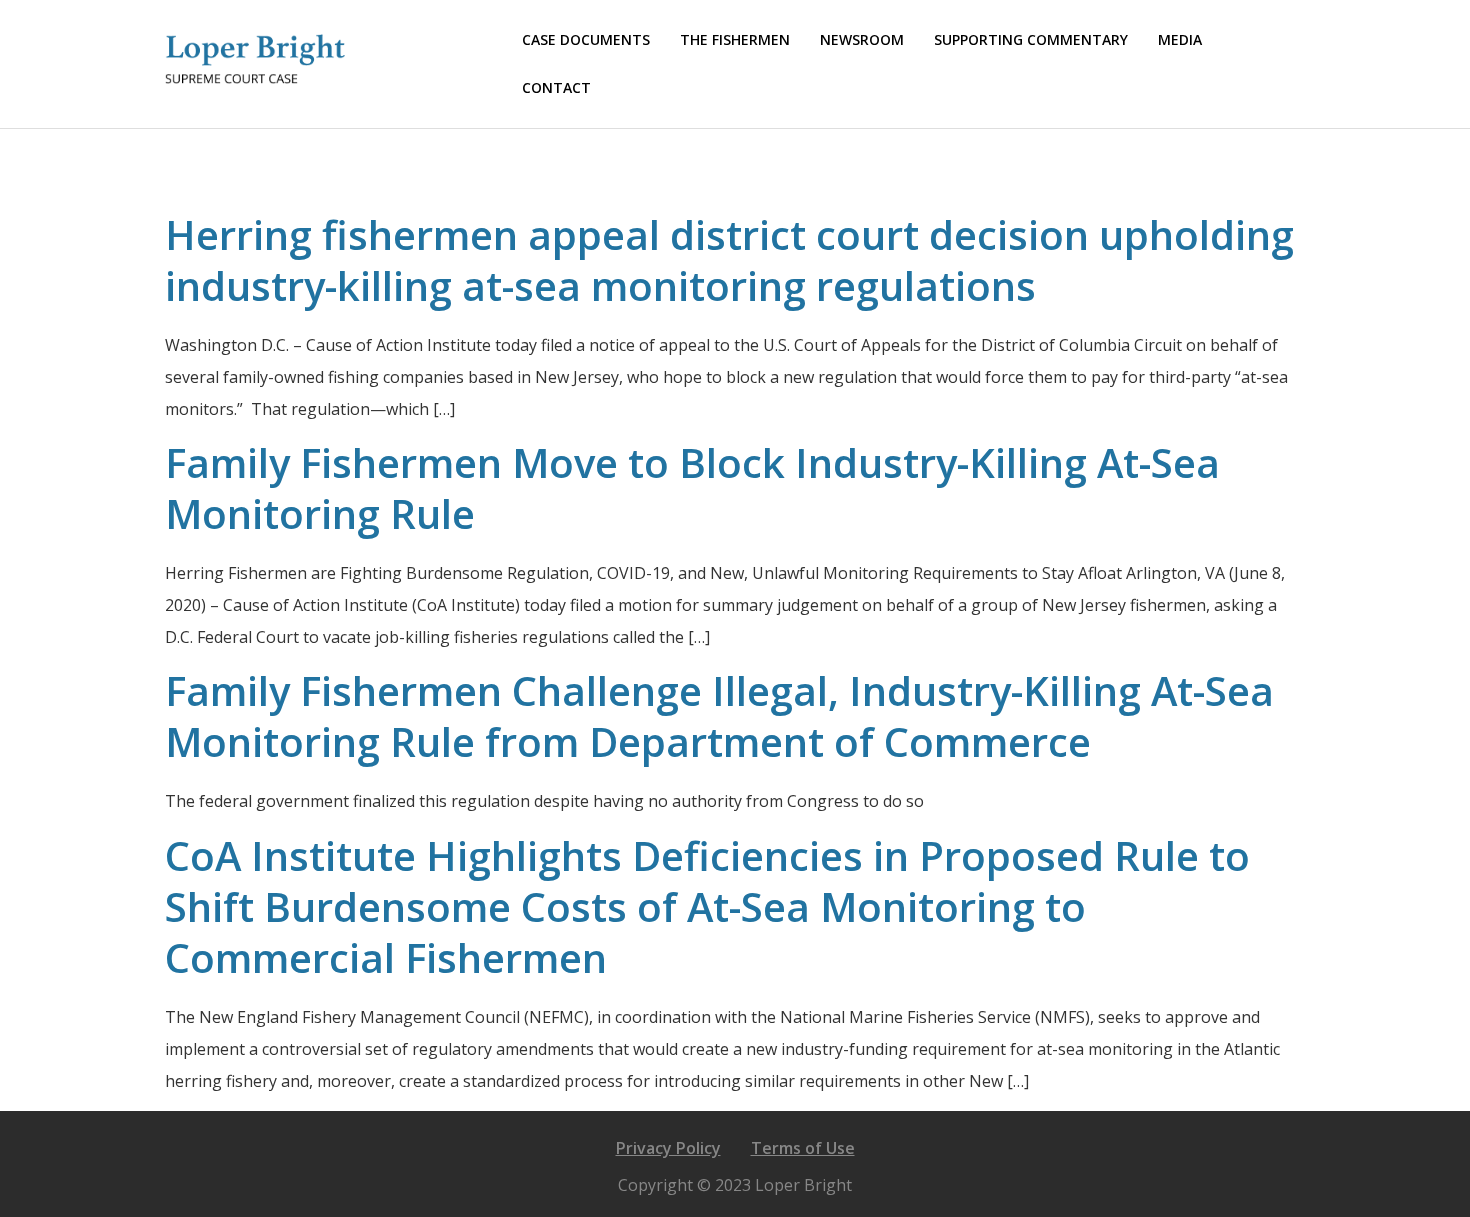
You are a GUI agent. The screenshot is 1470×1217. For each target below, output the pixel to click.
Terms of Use (803, 1148)
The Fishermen (735, 39)
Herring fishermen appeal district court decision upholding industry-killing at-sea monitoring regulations (729, 260)
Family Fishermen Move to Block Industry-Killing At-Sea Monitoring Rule (692, 488)
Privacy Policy (668, 1148)
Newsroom (862, 39)
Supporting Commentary (1031, 39)
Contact (556, 87)
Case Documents (586, 39)
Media (1180, 39)
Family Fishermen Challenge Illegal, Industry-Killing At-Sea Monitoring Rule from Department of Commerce (719, 716)
